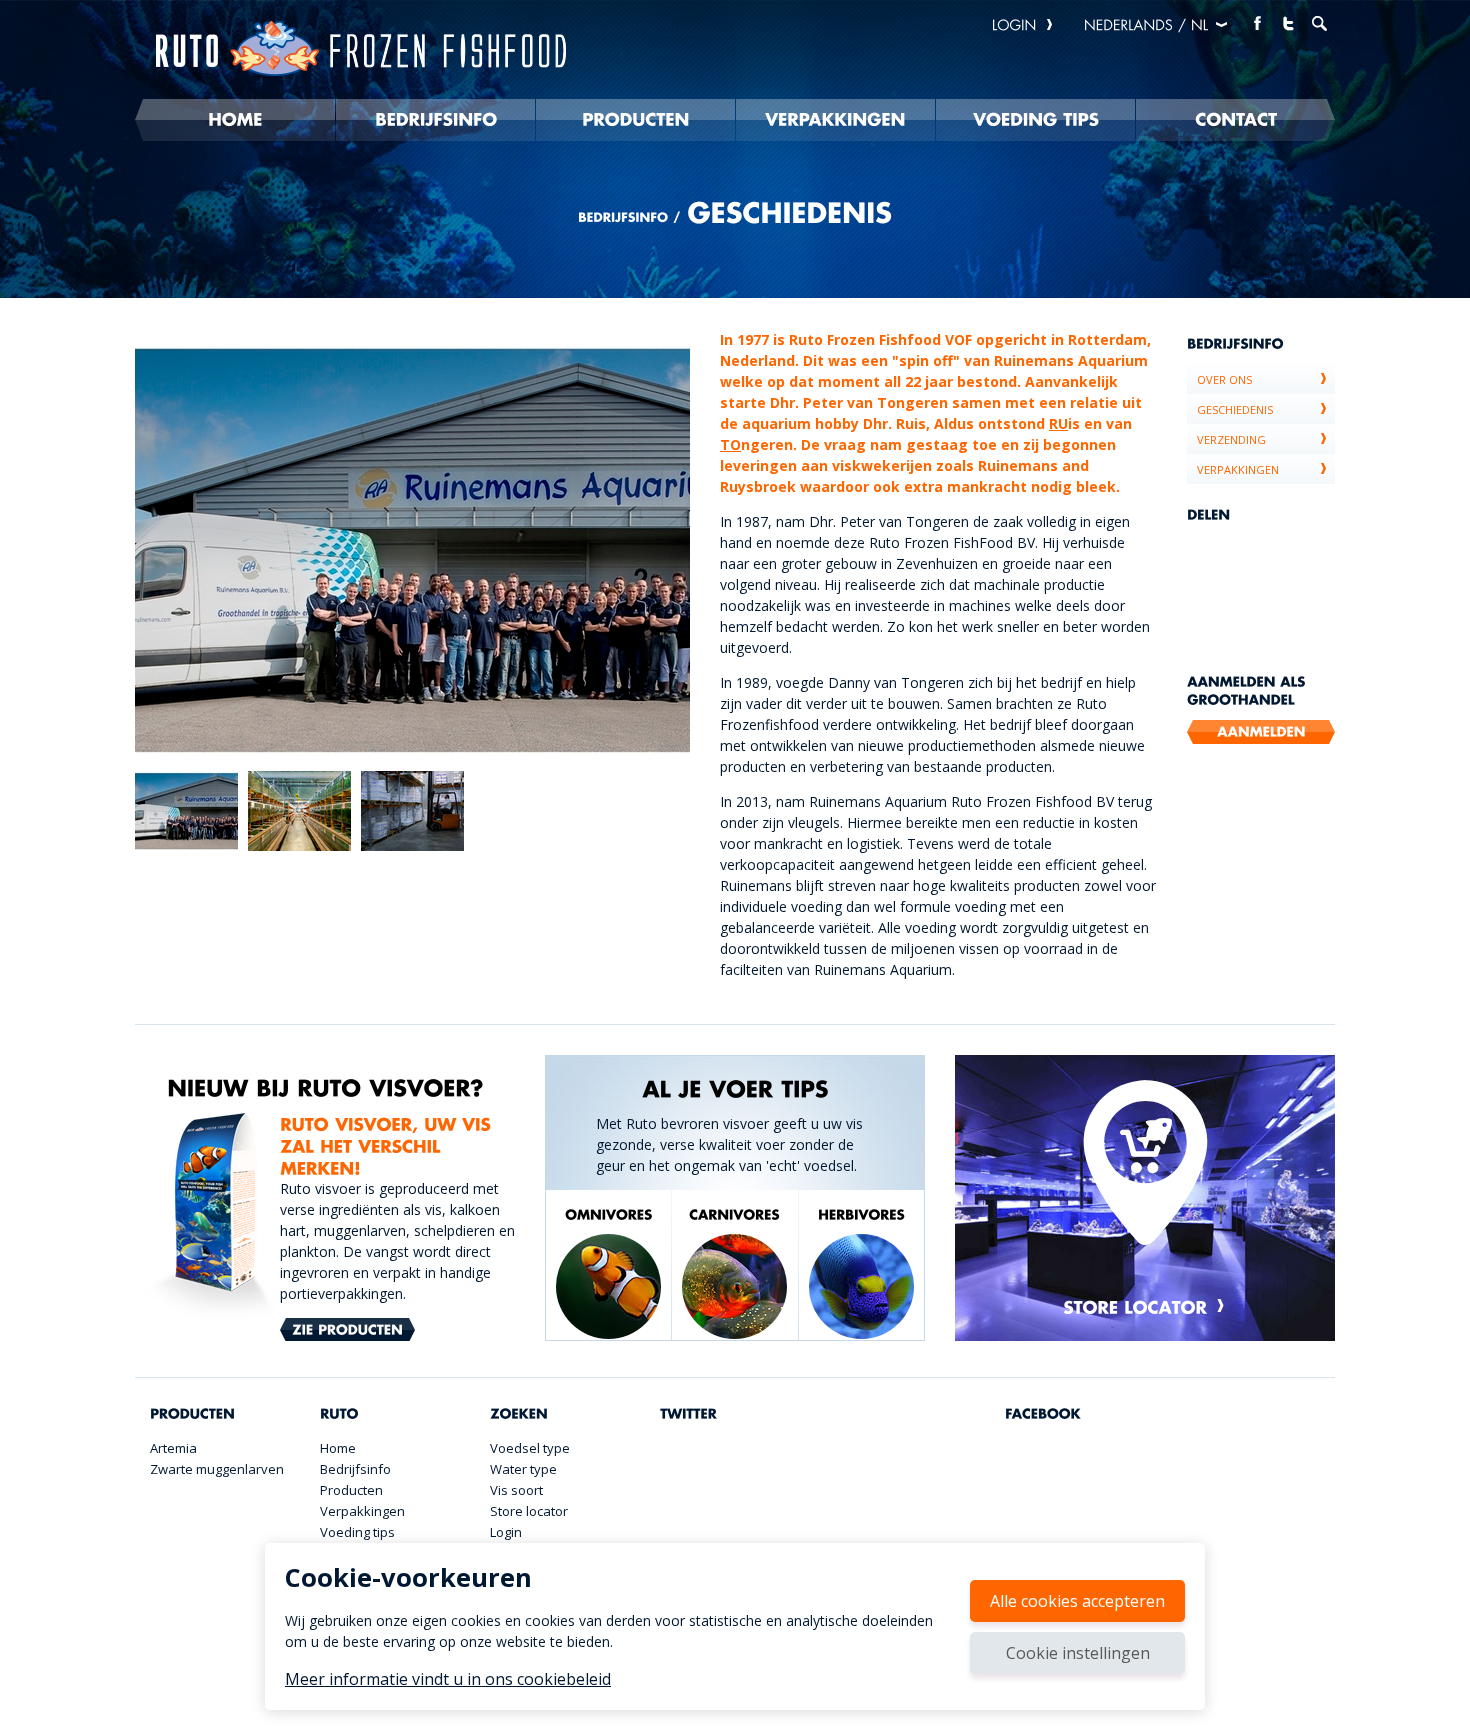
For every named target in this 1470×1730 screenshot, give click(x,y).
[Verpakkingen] (835, 120)
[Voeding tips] (1035, 120)
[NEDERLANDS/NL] (1156, 25)
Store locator (529, 1511)
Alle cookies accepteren (1077, 1601)
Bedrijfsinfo (355, 1469)
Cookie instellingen (1078, 1653)
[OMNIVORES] (608, 1272)
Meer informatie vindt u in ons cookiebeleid (448, 1679)
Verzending (1231, 439)
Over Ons (1224, 379)
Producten (351, 1490)
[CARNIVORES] (735, 1272)
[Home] (235, 120)
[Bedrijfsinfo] (435, 120)
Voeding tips (357, 1532)
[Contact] (1235, 120)
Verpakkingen (1238, 469)
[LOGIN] (1024, 25)
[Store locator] (1145, 1198)
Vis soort (516, 1490)
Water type (523, 1469)
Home (338, 1448)
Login (506, 1532)
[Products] (635, 120)
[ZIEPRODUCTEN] (347, 1330)
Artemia (173, 1448)
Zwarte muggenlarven (217, 1469)
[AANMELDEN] (1261, 732)
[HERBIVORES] (861, 1272)
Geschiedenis (1235, 409)
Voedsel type (530, 1448)
